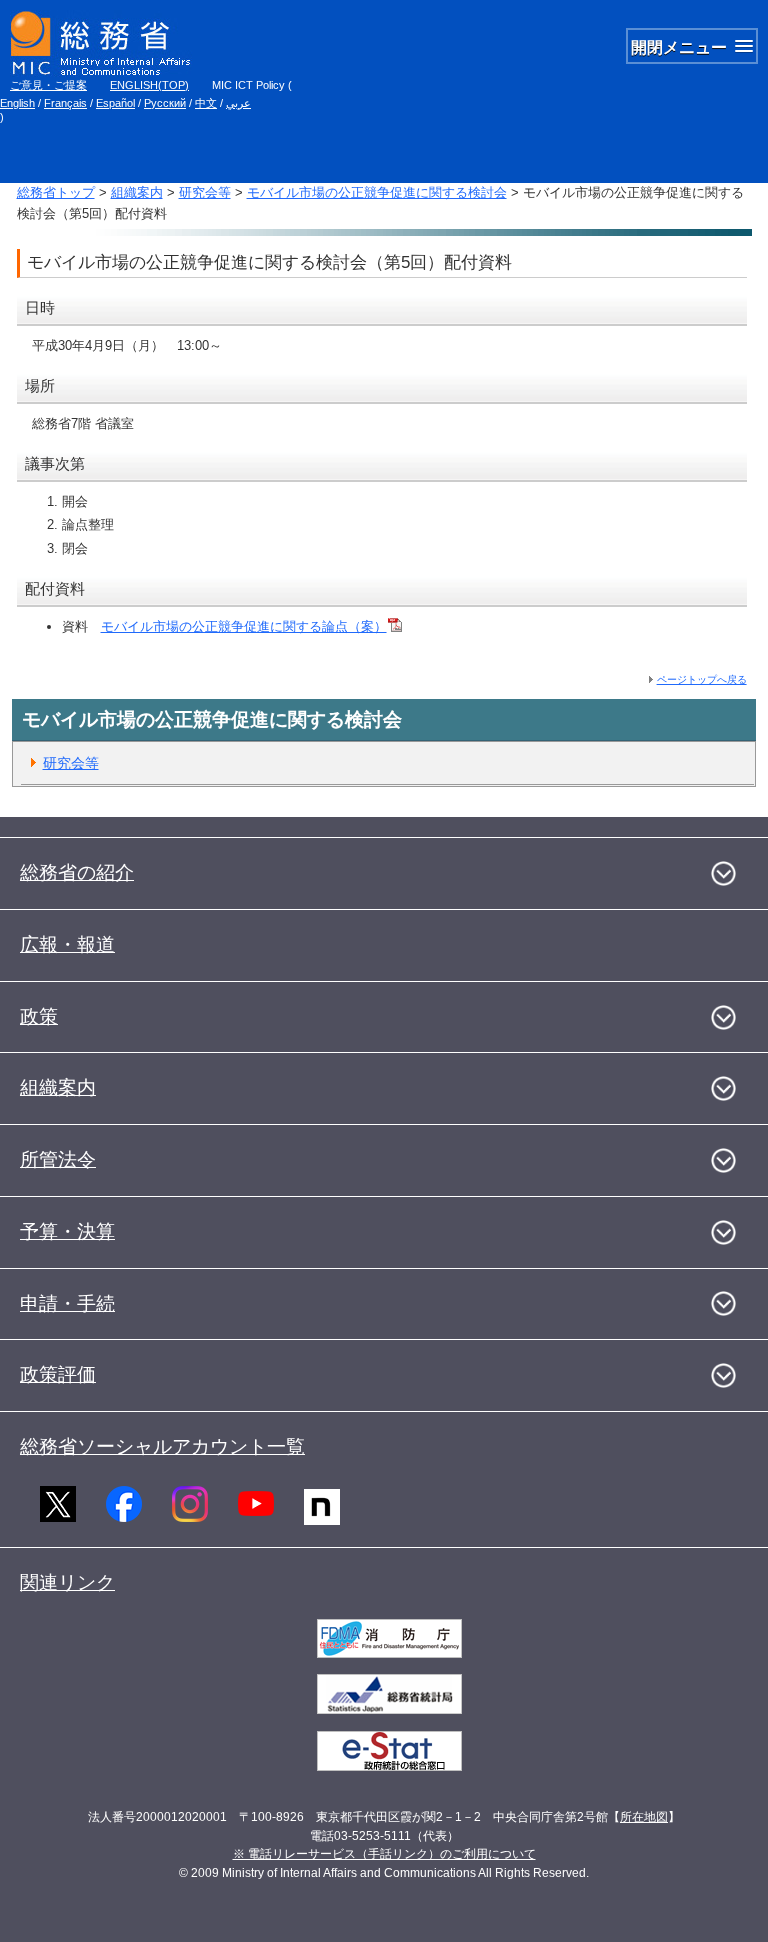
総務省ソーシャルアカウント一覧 (162, 1446)
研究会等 (205, 192)
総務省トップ (56, 192)
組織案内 (137, 192)
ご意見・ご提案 (48, 85)
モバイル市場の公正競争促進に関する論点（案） (244, 626)
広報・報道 (67, 944)
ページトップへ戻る (702, 679)
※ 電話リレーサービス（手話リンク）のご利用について (384, 1854)
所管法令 (58, 1159)
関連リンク (67, 1582)
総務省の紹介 (77, 872)
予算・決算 (67, 1231)
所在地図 (644, 1817)
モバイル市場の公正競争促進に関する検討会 (377, 192)
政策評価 (58, 1374)
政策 (39, 1016)
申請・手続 (67, 1303)
